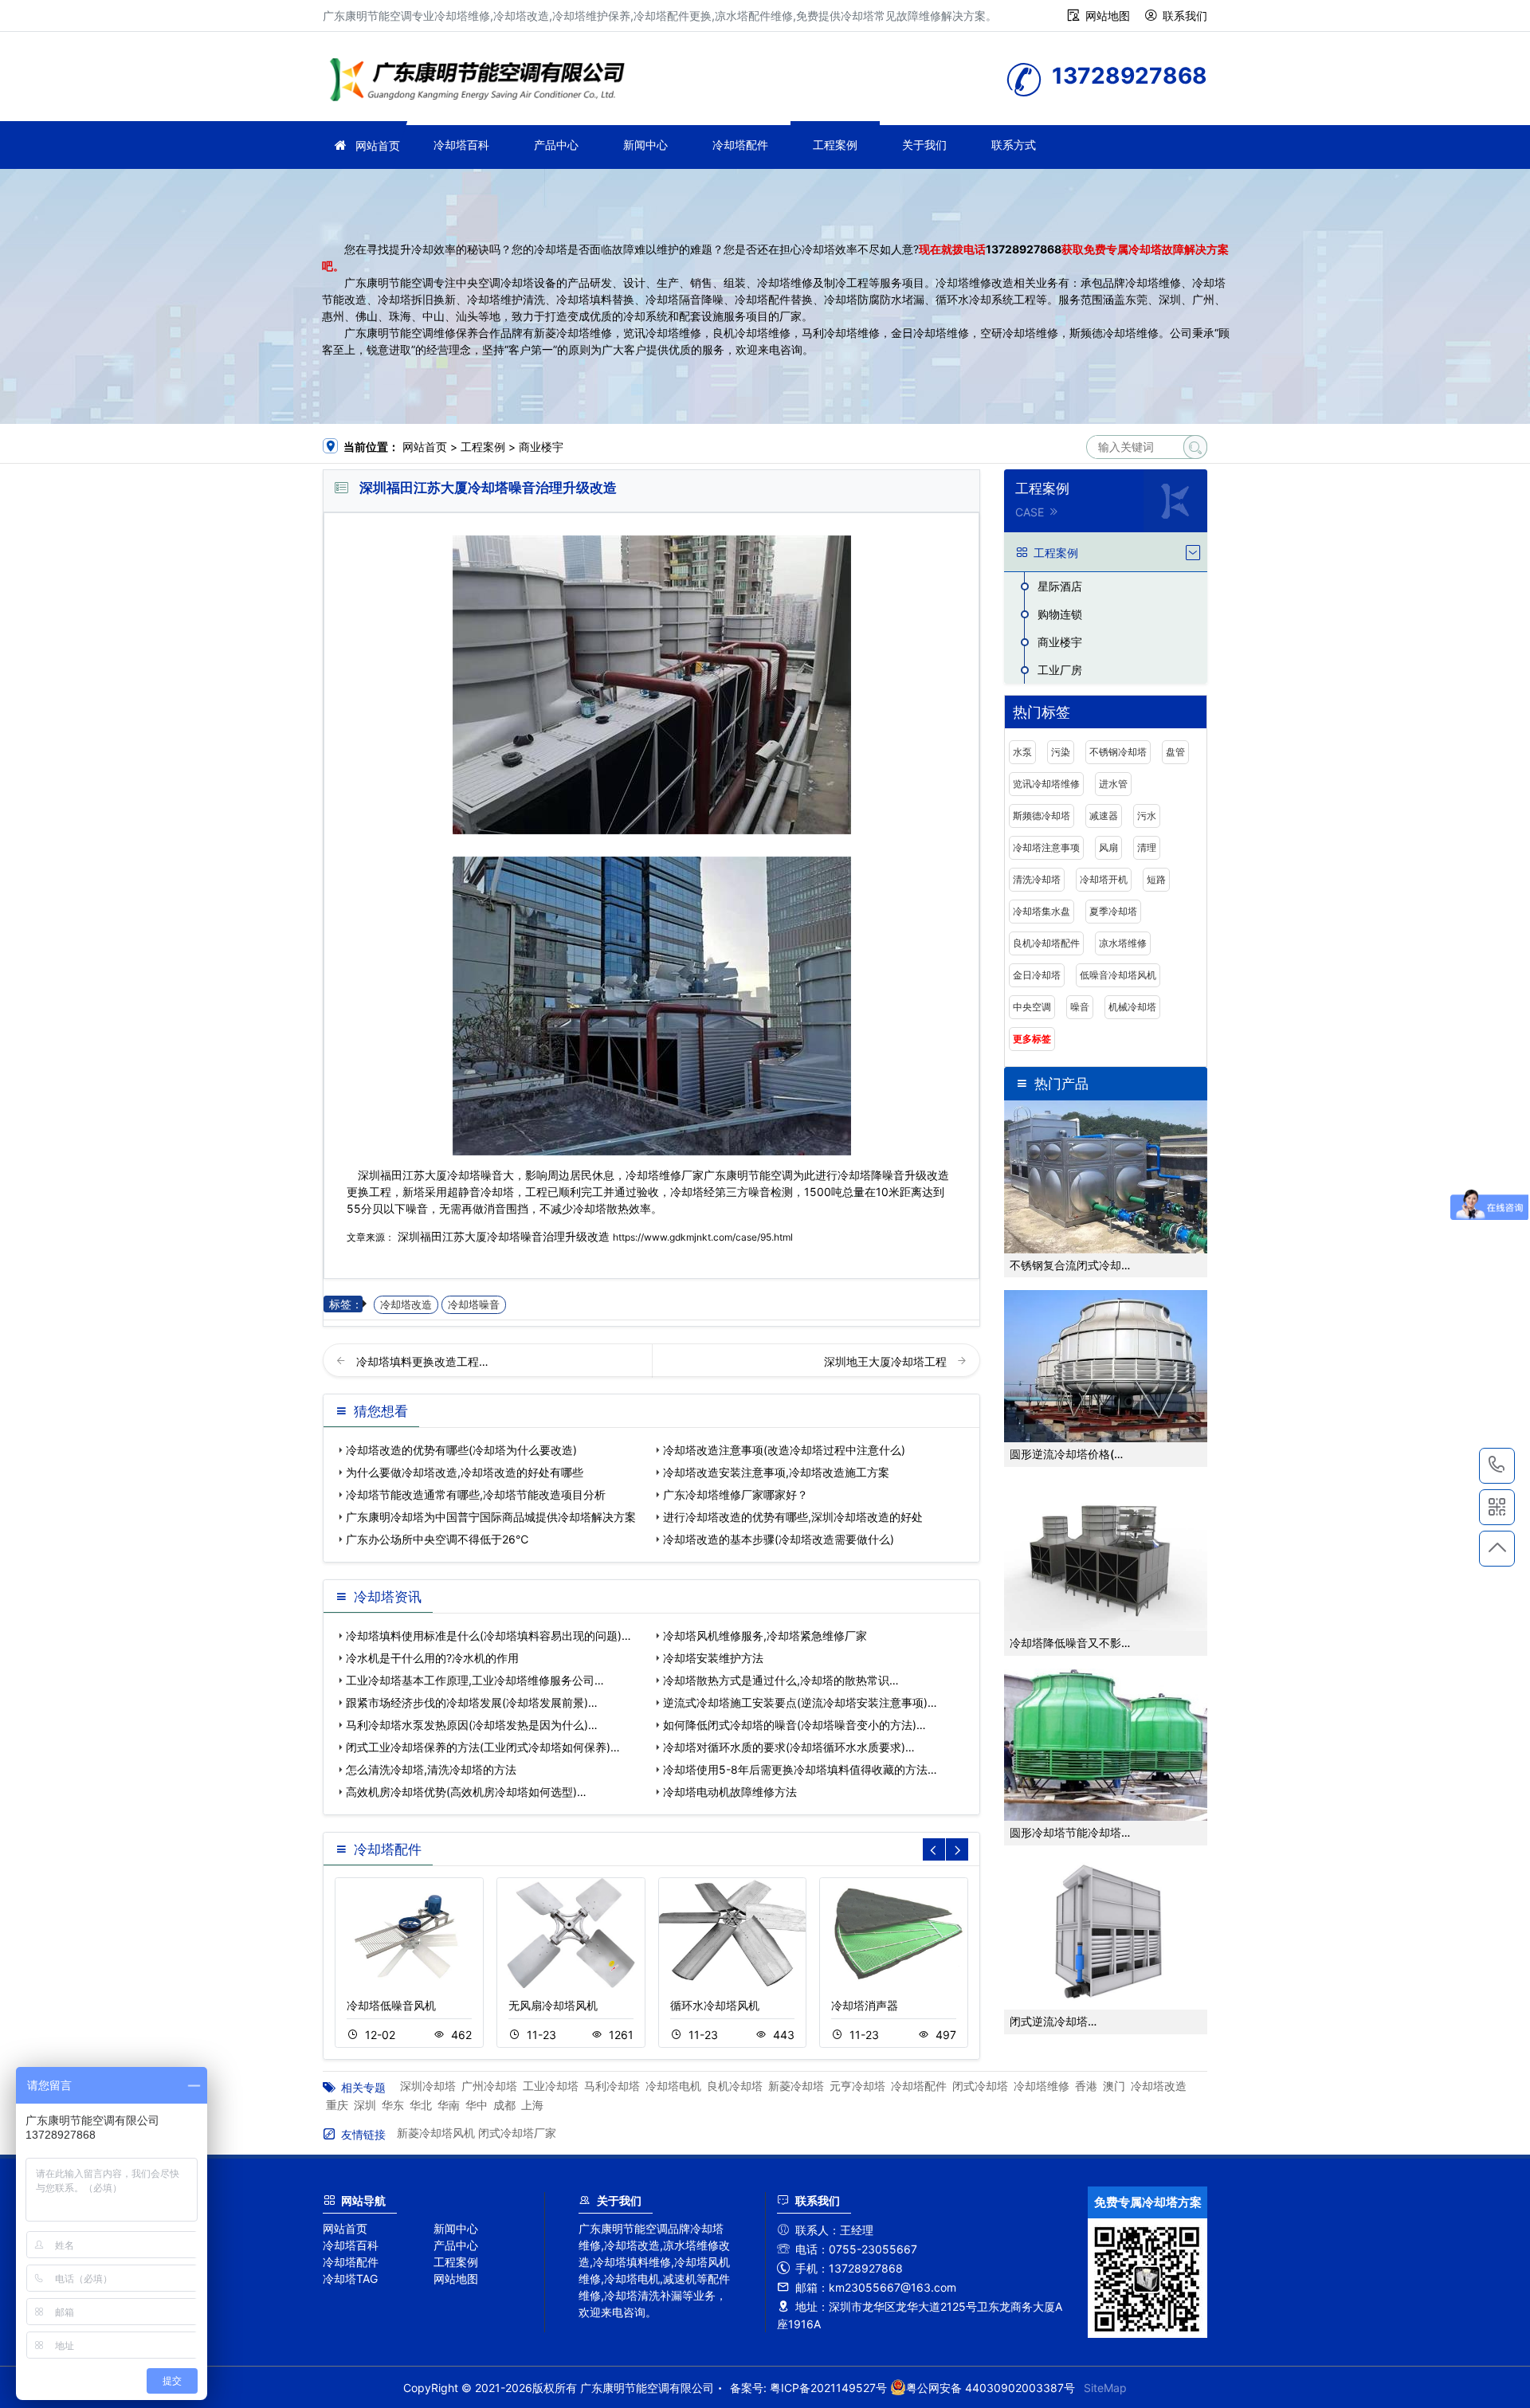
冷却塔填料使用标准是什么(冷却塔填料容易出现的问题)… (488, 1635)
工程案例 (835, 145)
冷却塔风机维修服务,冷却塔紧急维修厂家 (765, 1635)
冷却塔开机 (1104, 879)
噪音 (1080, 1007)
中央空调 (1032, 1007)
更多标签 (1032, 1039)
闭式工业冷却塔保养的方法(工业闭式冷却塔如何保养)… (483, 1747)
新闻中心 (645, 145)
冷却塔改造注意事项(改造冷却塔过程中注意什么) (784, 1450)
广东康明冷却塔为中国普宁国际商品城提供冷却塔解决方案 (491, 1517)
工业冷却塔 (551, 2086)
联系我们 (1185, 16)
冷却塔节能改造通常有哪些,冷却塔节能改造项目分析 (476, 1494)
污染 (1061, 752)
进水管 (1113, 784)
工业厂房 (1060, 670)
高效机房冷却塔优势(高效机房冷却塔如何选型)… (466, 1792)
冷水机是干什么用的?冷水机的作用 (432, 1658)
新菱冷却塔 (796, 2086)
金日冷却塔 (1037, 975)
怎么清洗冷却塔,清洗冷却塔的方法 (431, 1769)
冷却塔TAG (350, 2279)
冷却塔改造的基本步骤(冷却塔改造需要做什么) (779, 1539)
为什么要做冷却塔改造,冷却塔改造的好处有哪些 (465, 1472)
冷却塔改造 (406, 1305)
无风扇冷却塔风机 (553, 2005)
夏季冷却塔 (1113, 911)
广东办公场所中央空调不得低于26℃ (437, 1539)
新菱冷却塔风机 (436, 2133)
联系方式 (1014, 145)
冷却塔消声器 (865, 2005)
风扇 (1108, 847)
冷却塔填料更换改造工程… (422, 1361)
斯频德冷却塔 (1042, 816)
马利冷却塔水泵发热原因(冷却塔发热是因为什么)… (472, 1725)
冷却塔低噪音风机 (391, 2005)
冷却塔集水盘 (1042, 911)
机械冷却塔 (1132, 1007)
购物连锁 (1060, 614)
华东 (393, 2105)
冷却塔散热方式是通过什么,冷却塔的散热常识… (781, 1680)
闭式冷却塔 (980, 2086)
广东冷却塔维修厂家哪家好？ (736, 1494)
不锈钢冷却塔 (1118, 752)
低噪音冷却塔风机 (1118, 975)
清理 (1147, 847)
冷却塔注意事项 (1046, 847)
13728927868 (1024, 249)
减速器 (1104, 816)
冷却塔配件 (740, 145)
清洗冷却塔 (1037, 879)
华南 (449, 2105)
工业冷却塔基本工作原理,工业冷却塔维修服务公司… (475, 1680)
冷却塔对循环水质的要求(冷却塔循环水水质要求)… (789, 1747)
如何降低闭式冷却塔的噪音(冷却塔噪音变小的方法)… (794, 1725)
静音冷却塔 (486, 1192)
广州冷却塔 (489, 2086)
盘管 (1175, 752)
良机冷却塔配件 (1046, 943)
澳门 (1114, 2086)
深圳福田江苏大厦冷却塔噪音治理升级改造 (504, 1236)
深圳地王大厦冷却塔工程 (887, 1361)
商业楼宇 (541, 447)
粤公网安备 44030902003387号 (991, 2388)
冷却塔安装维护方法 (713, 1658)
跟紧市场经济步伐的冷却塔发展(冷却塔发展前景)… (472, 1702)
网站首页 (378, 145)
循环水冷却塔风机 (715, 2005)
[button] (957, 1849)
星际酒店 (1060, 586)
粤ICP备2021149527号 (828, 2388)
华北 (421, 2105)
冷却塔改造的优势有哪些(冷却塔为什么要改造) (461, 1450)
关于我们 (924, 145)
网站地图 (1108, 16)
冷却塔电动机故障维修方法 (730, 1792)
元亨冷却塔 (857, 2086)
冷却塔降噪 (865, 1175)
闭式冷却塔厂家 (517, 2133)
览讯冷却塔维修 (1046, 784)
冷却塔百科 (461, 145)
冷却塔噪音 (474, 1305)
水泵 (1022, 752)
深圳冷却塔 (428, 2086)
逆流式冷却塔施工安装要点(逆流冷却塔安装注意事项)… (800, 1702)
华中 (477, 2105)
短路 (1156, 879)
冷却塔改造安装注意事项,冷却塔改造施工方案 (776, 1472)
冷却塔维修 (482, 82)
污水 (1147, 816)
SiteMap (1105, 2388)
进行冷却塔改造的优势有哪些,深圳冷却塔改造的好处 (793, 1517)
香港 (1086, 2086)
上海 (532, 2105)
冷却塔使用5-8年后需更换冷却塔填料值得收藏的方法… (800, 1769)
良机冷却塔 (735, 2086)
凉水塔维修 (1123, 943)
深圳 (365, 2105)
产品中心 (556, 145)
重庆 (337, 2105)
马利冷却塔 (612, 2086)
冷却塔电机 (673, 2086)
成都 (504, 2105)
